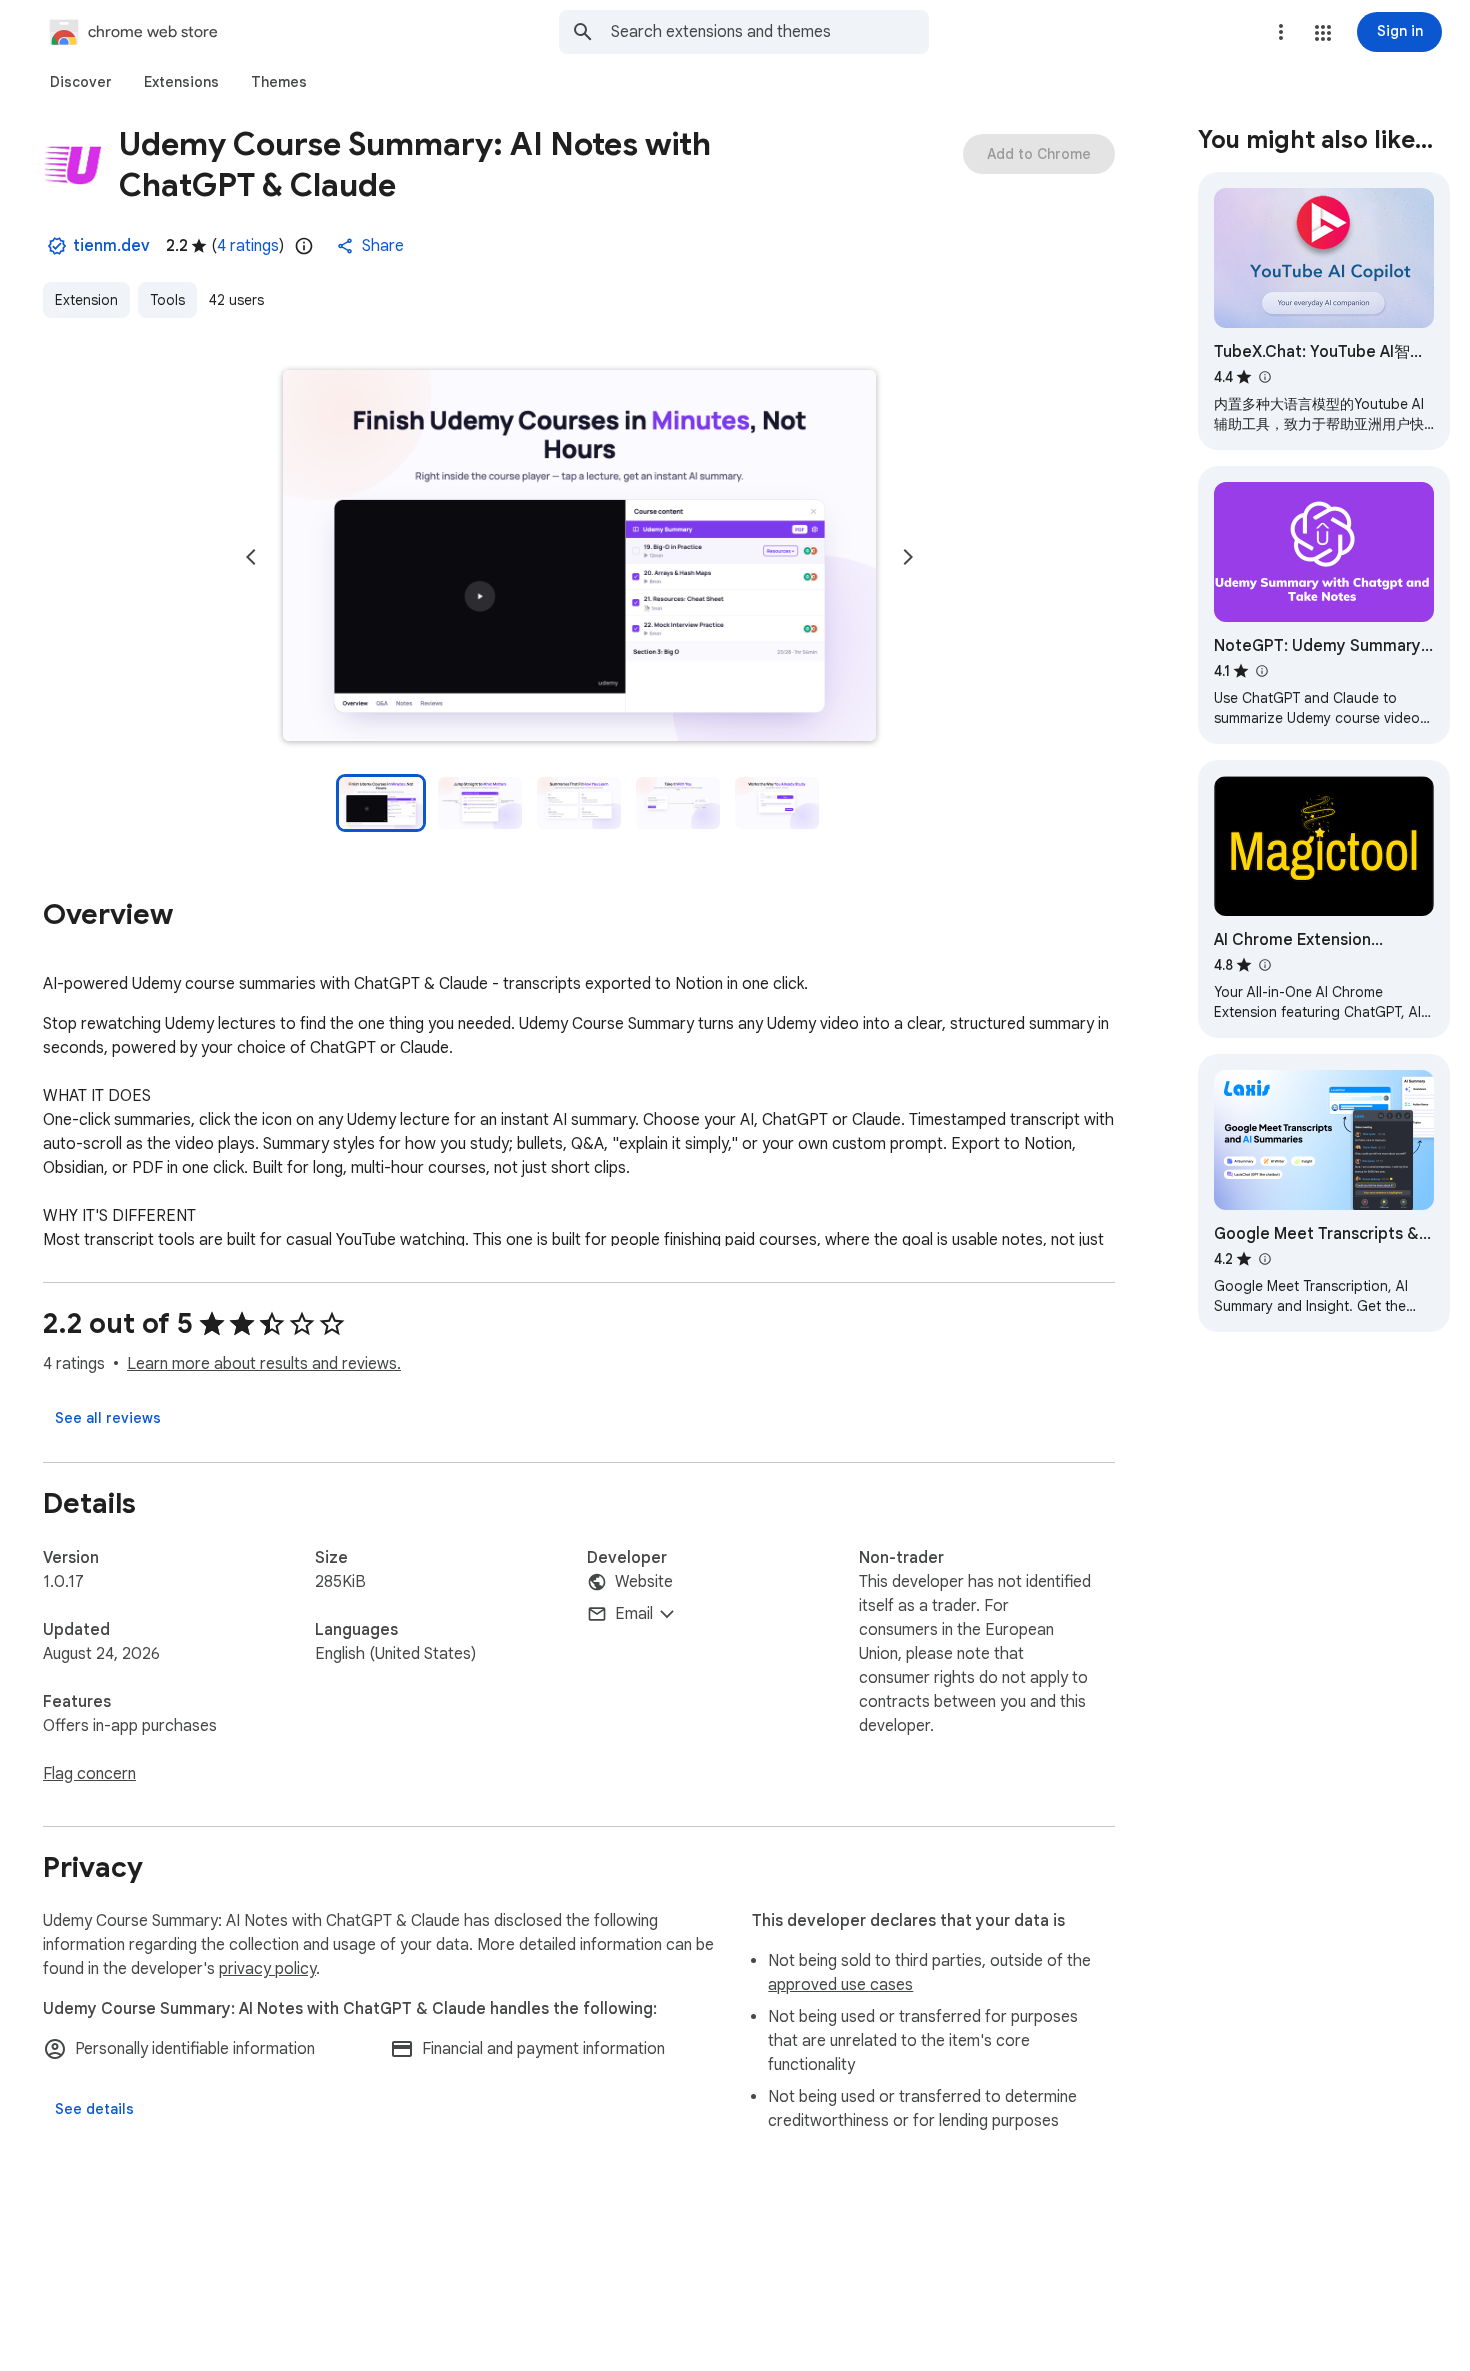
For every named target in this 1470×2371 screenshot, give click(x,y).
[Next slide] (908, 557)
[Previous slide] (251, 557)
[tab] (81, 82)
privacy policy (267, 1969)
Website (644, 1582)
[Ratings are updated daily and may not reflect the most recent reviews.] (304, 246)
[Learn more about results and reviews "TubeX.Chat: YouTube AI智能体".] (1264, 377)
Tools (167, 300)
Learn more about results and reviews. (264, 1364)
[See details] (94, 2109)
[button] (1323, 33)
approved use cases (840, 1985)
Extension (86, 300)
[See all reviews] (108, 1418)
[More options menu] (1281, 32)
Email (634, 1614)
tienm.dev (111, 246)
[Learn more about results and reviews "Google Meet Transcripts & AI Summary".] (1264, 1259)
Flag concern (89, 1774)
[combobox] (770, 32)
